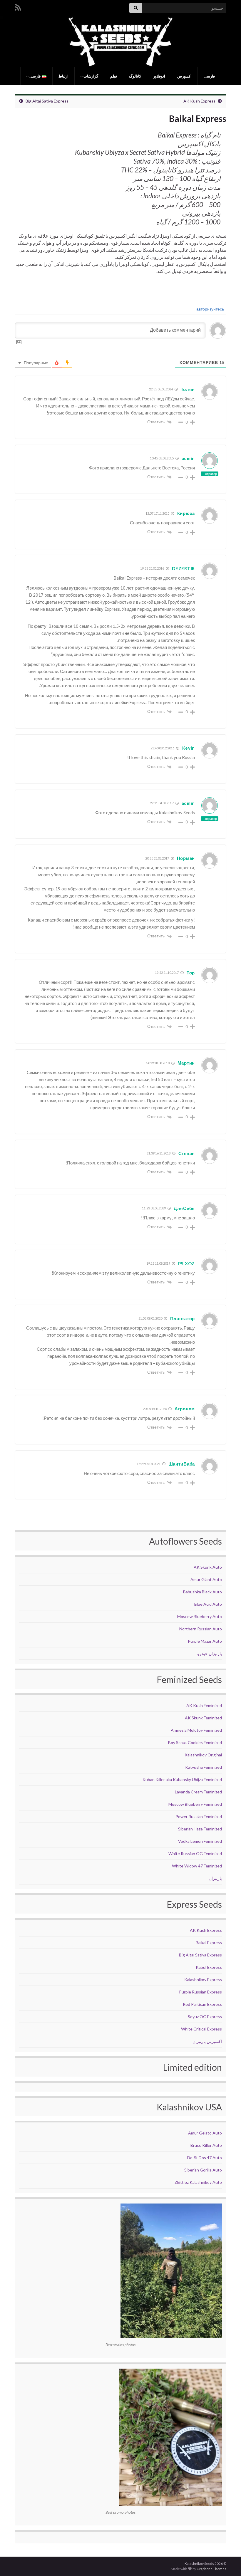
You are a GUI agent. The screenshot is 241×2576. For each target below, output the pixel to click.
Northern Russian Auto (201, 1629)
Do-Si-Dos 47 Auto (205, 2158)
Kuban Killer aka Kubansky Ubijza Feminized (182, 1779)
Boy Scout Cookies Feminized (195, 1742)
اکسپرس (184, 76)
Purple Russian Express (200, 1992)
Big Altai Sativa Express (47, 101)
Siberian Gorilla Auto (203, 2170)
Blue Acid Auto (208, 1604)
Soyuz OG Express (205, 2017)
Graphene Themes (211, 2569)
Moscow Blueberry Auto (200, 1616)
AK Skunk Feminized (203, 1718)
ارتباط (63, 76)
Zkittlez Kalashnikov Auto (198, 2182)
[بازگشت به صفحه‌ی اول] (120, 42)
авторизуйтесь (211, 309)
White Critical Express (201, 2029)
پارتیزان (215, 1878)
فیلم (114, 76)
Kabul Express (209, 1967)
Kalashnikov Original (203, 1755)
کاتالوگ (135, 76)
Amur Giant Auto (206, 1579)
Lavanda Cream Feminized (198, 1792)
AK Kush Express (199, 101)
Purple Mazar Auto (205, 1641)
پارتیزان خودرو (210, 1653)
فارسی (209, 76)
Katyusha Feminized (204, 1767)
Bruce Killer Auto (206, 2145)
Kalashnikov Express (203, 1980)
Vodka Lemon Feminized (200, 1841)
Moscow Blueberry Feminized (195, 1804)
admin (188, 458)
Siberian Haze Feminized (200, 1829)
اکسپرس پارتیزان (207, 2041)
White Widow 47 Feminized (197, 1866)
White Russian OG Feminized (195, 1853)
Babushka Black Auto (202, 1592)
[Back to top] (13, 2563)
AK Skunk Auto (208, 1567)
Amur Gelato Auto (205, 2133)
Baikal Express (209, 1943)
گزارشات (90, 76)
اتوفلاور (159, 76)
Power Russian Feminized (199, 1816)
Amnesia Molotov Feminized (196, 1730)
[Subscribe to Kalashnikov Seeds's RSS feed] (18, 6)
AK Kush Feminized (204, 1705)
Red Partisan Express (202, 2004)
